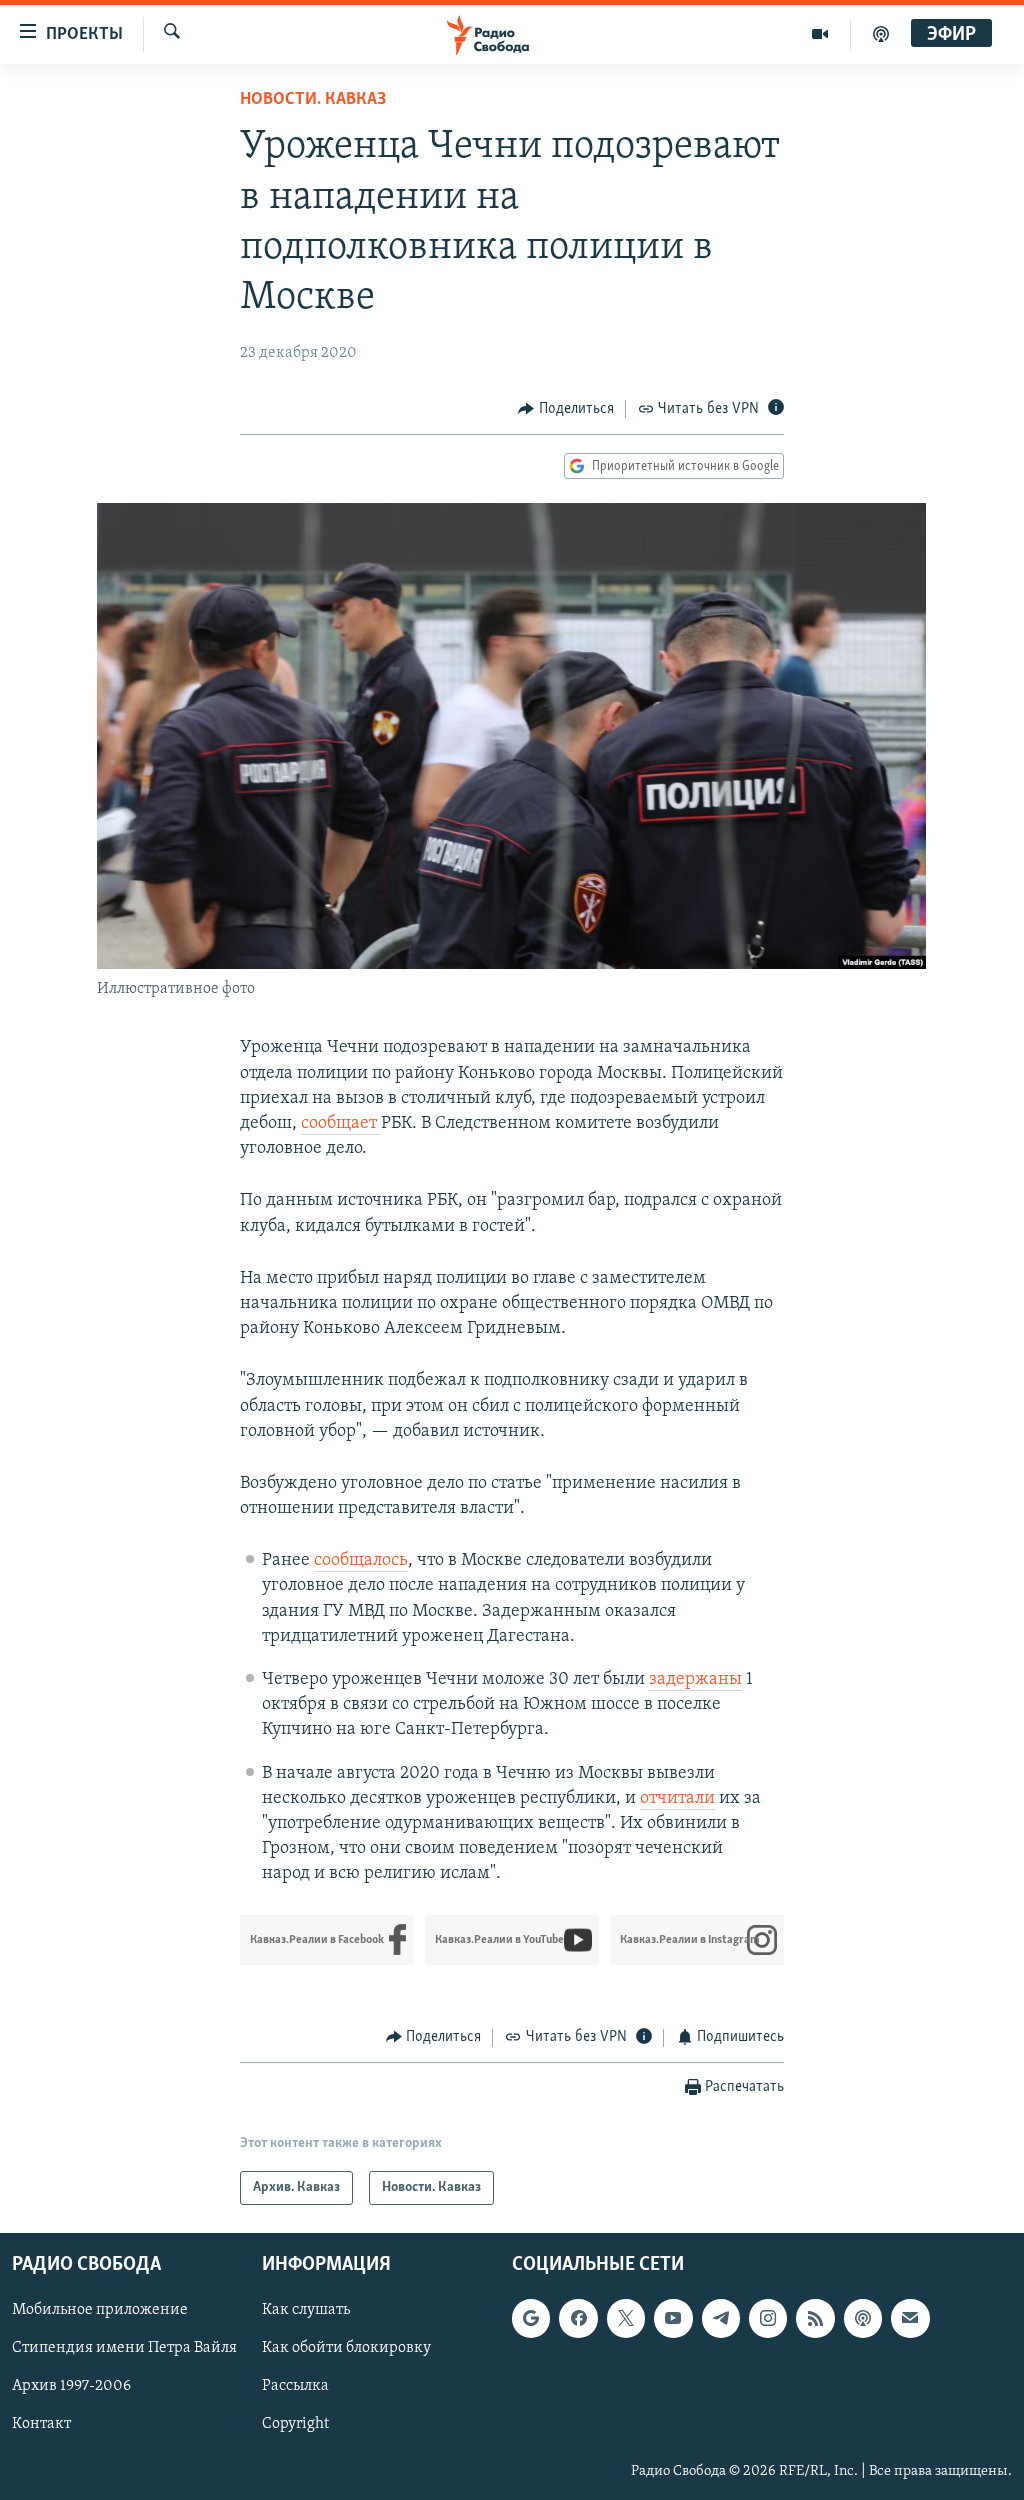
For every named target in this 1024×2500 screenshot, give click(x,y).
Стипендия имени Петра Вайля (124, 2348)
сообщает (341, 1124)
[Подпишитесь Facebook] (578, 2318)
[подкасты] (881, 34)
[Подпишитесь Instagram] (768, 2318)
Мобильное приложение (100, 2310)
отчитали (677, 1799)
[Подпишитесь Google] (531, 2318)
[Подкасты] (863, 2318)
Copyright (295, 2425)
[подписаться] (910, 2318)
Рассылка (295, 2386)
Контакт (41, 2425)
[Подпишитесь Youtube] (673, 2318)
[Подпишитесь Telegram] (721, 2318)
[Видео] (820, 34)
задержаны (695, 1680)
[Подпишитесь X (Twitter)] (626, 2318)
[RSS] (815, 2318)
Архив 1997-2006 (71, 2386)
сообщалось (361, 1561)
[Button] (566, 409)
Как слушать (306, 2310)
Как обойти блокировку (346, 2348)
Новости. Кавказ (313, 100)
